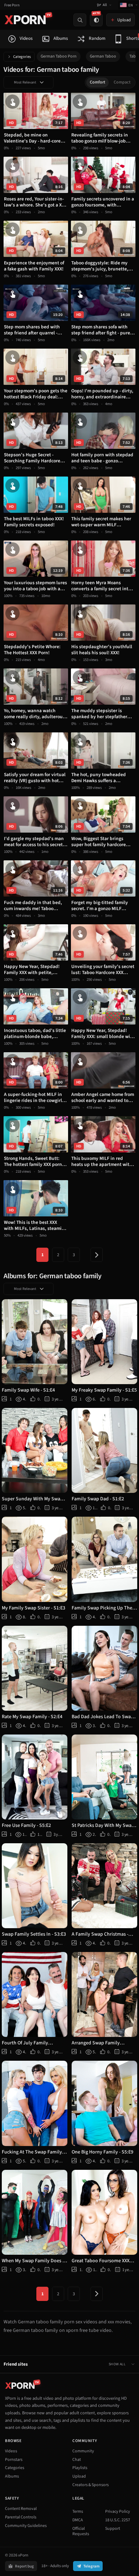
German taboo (103, 56)
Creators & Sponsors (91, 2485)
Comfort (97, 82)
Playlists (80, 2468)
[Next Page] (97, 1255)
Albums (12, 2476)
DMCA (78, 2520)
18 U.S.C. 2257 (118, 2520)
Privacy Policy (118, 2512)
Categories (22, 57)
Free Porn (12, 5)
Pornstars (14, 2460)
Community (83, 2451)
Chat (77, 2460)
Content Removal (21, 2509)
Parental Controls (21, 2517)
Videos (11, 2451)
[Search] (80, 20)
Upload (79, 2476)
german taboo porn (59, 56)
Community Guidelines (26, 2526)
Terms (78, 2512)
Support (113, 2529)
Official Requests (81, 2531)
